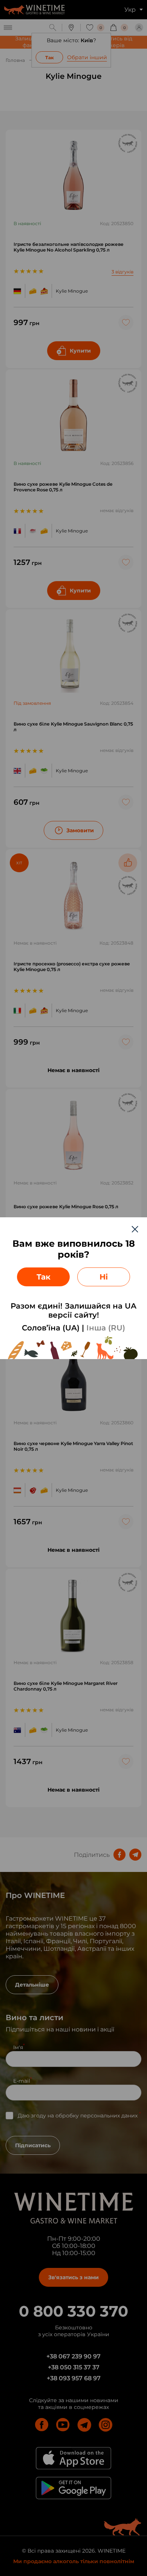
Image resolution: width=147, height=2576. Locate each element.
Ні (104, 1277)
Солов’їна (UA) (51, 1328)
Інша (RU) (106, 1328)
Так (44, 1277)
